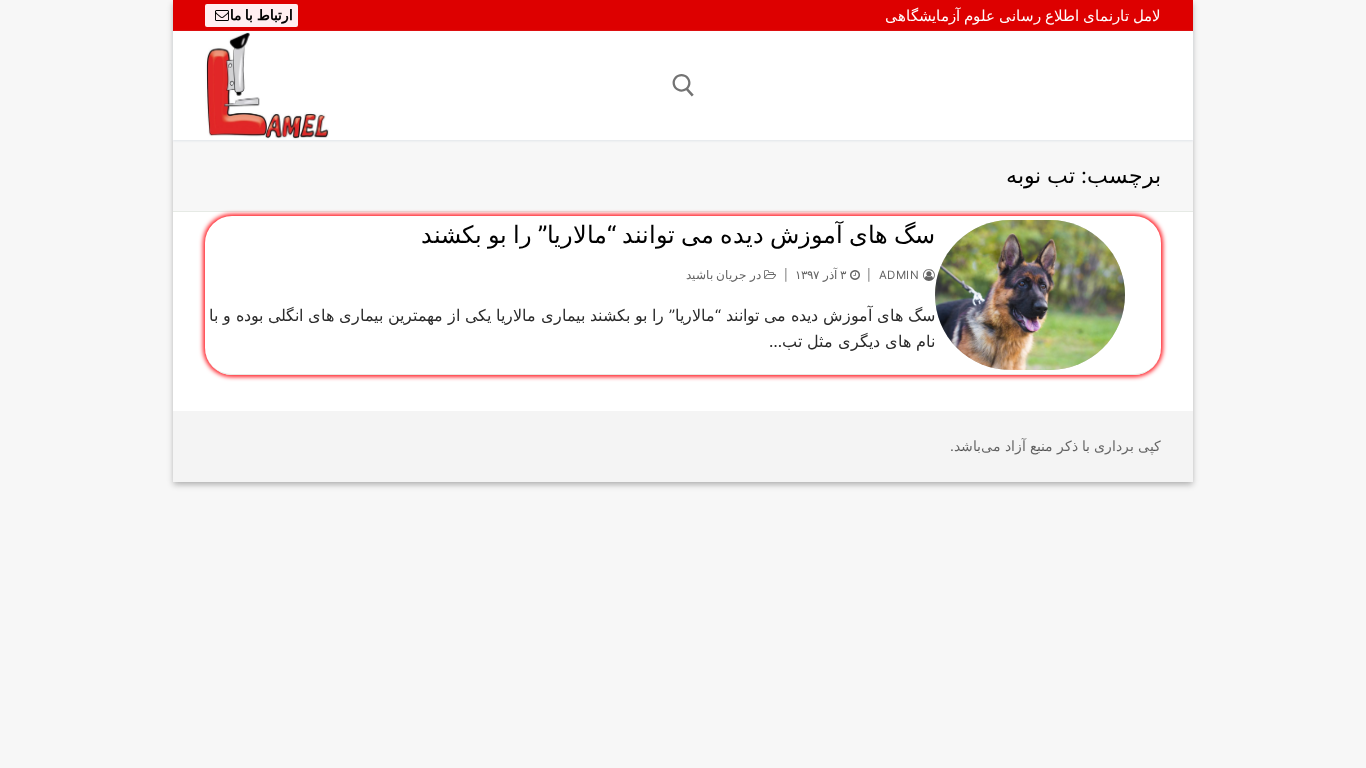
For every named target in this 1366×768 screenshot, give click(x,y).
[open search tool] (683, 85)
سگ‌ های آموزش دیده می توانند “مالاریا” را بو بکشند (678, 234)
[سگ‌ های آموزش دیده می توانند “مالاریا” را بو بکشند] (1030, 295)
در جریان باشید (725, 275)
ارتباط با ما (261, 15)
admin (901, 275)
